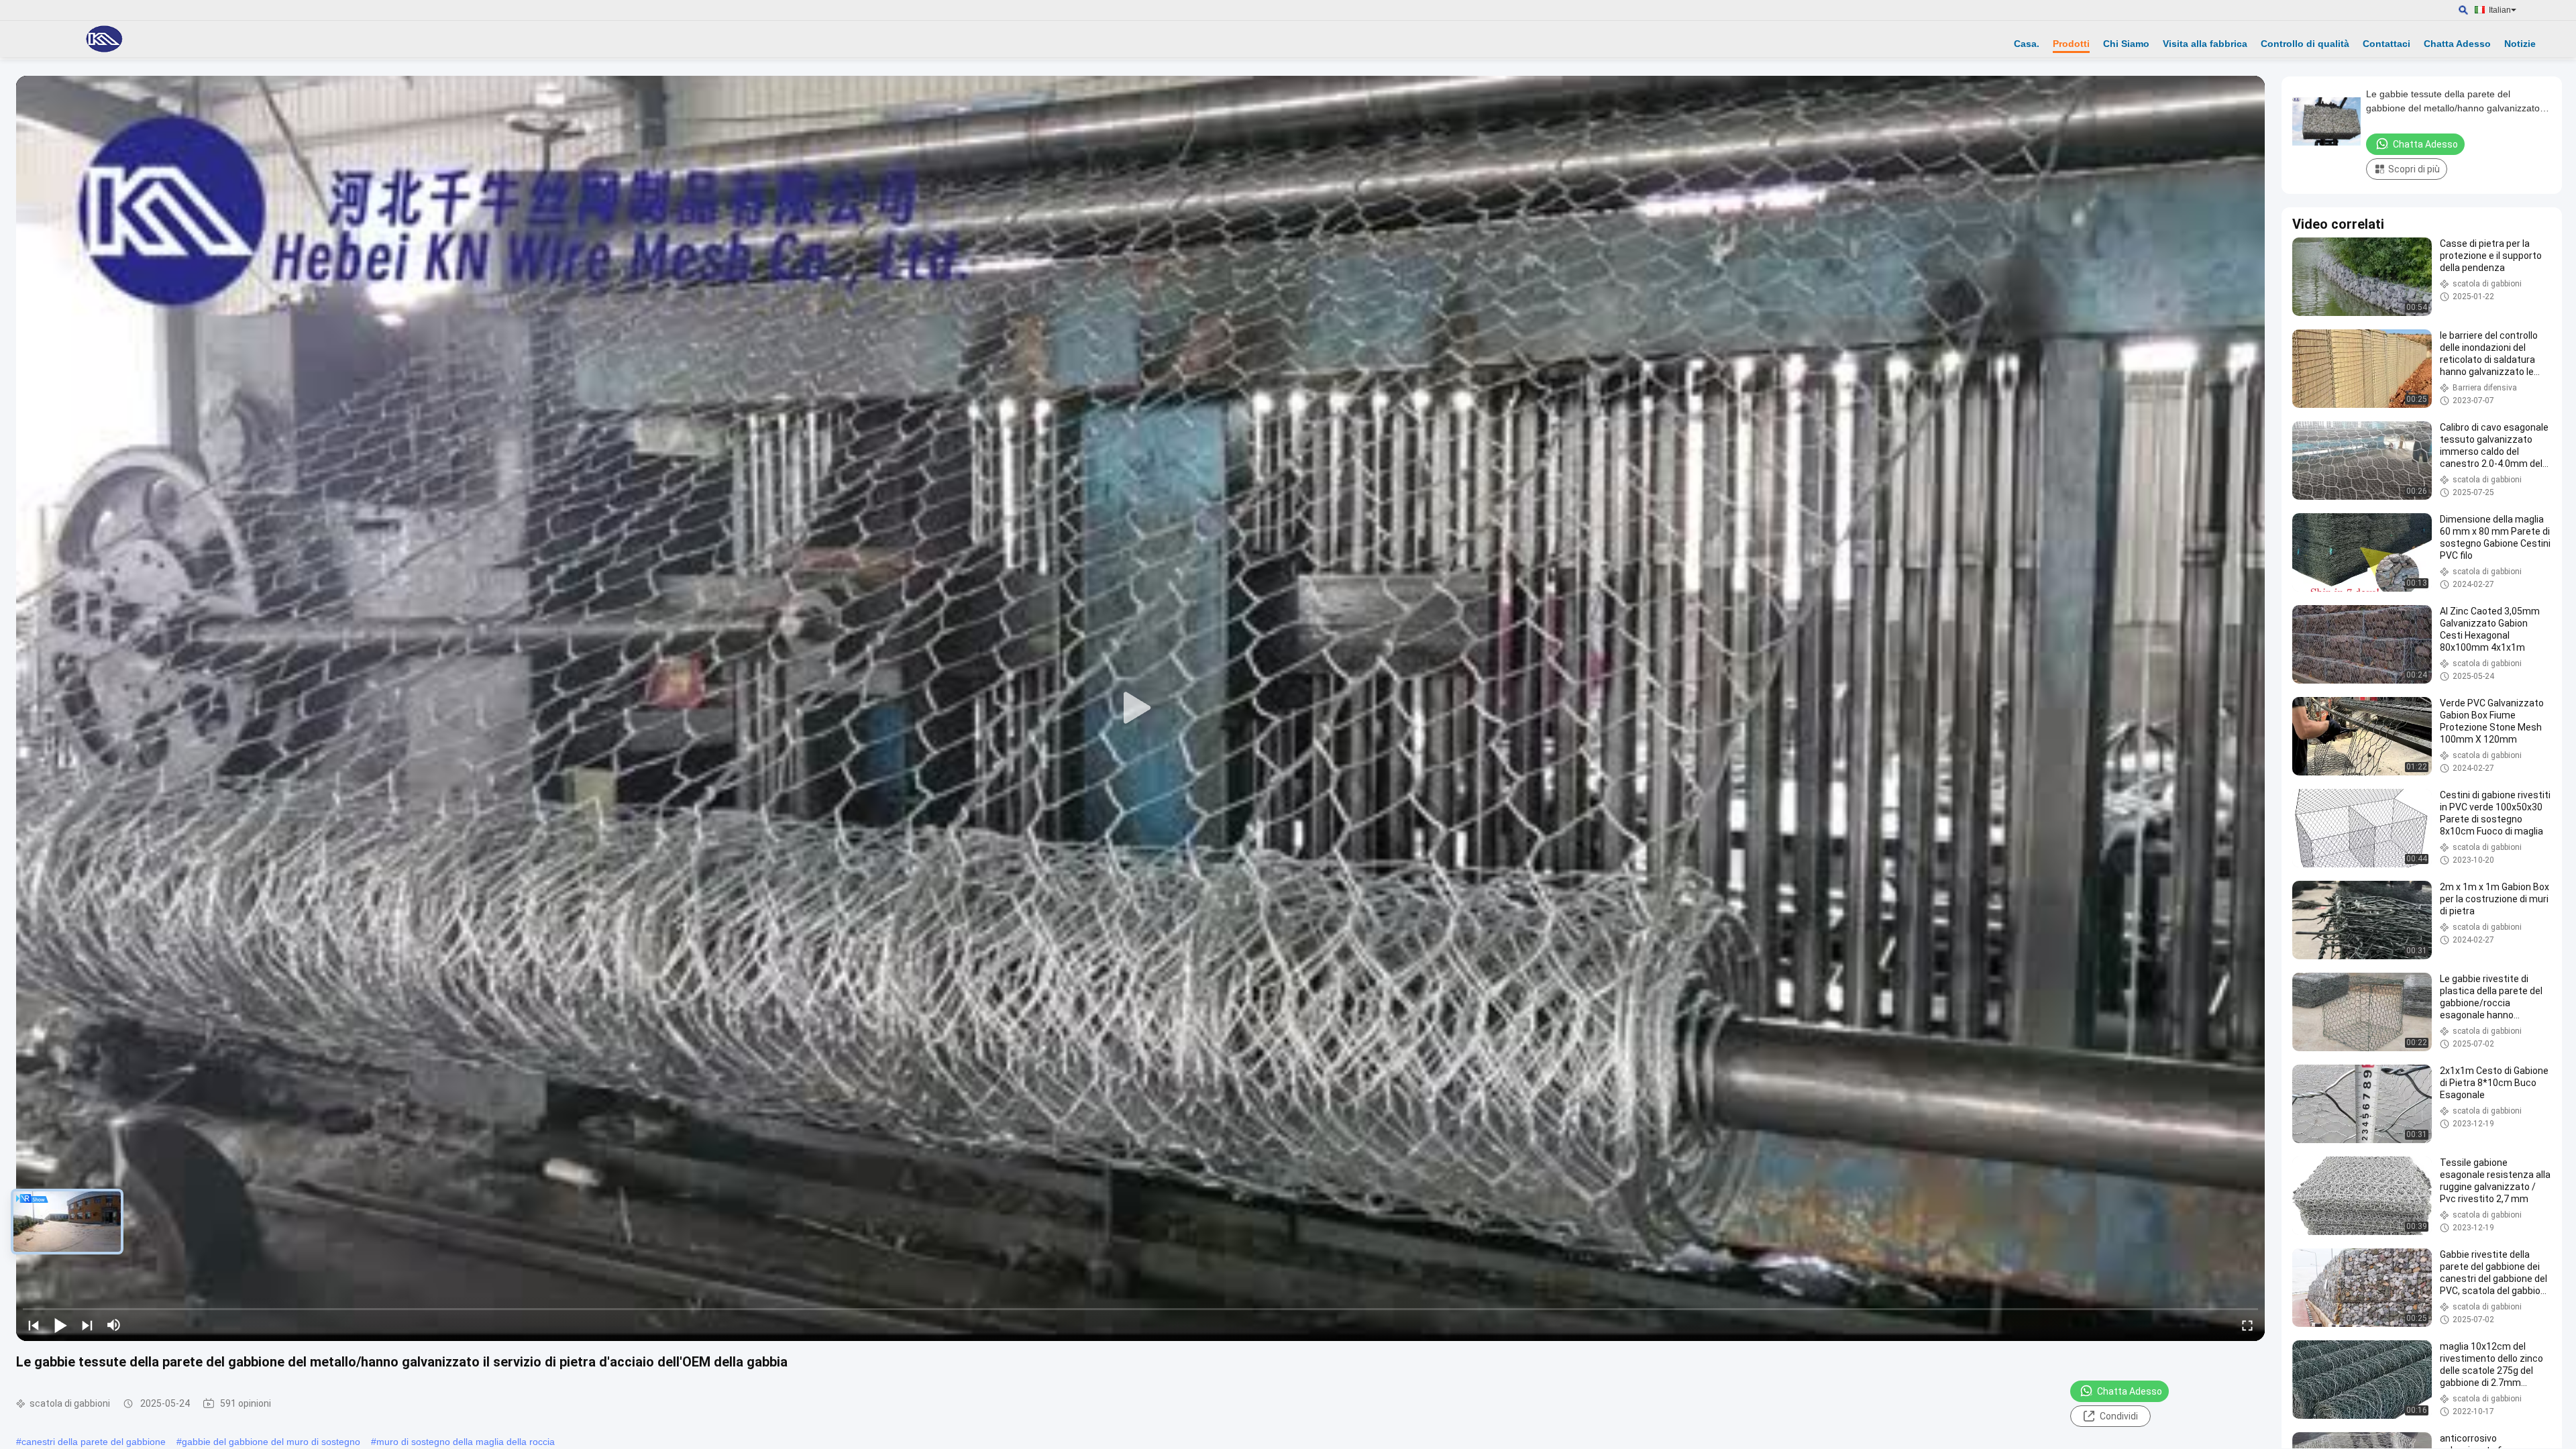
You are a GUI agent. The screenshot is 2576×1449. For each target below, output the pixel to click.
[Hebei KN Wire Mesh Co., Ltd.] (104, 39)
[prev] (34, 1325)
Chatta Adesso (2457, 44)
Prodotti (2071, 44)
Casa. (2027, 44)
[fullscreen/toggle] (2247, 1325)
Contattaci (2386, 44)
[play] (1140, 708)
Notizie (2520, 44)
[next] (87, 1325)
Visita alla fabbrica (2205, 44)
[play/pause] (60, 1325)
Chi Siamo (2126, 44)
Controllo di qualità (2305, 44)
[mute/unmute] (114, 1325)
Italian (2500, 10)
